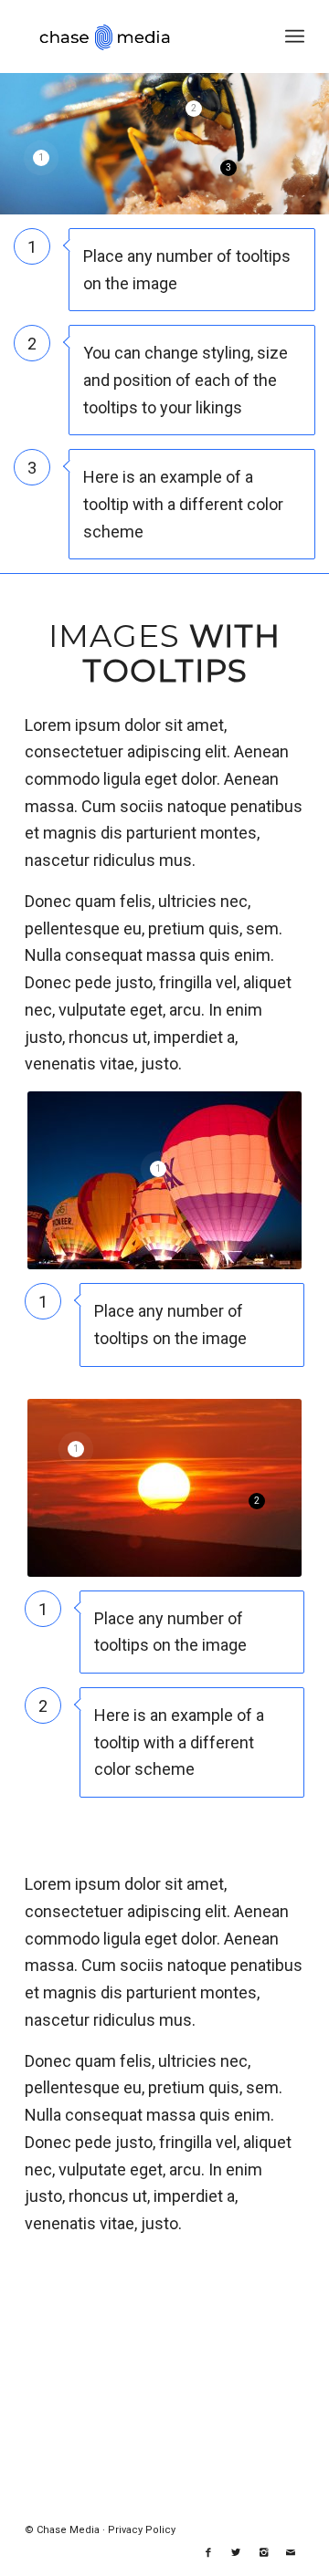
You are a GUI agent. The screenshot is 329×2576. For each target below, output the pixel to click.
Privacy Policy (142, 2530)
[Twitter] (236, 2553)
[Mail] (291, 2553)
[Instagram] (263, 2553)
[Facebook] (208, 2553)
